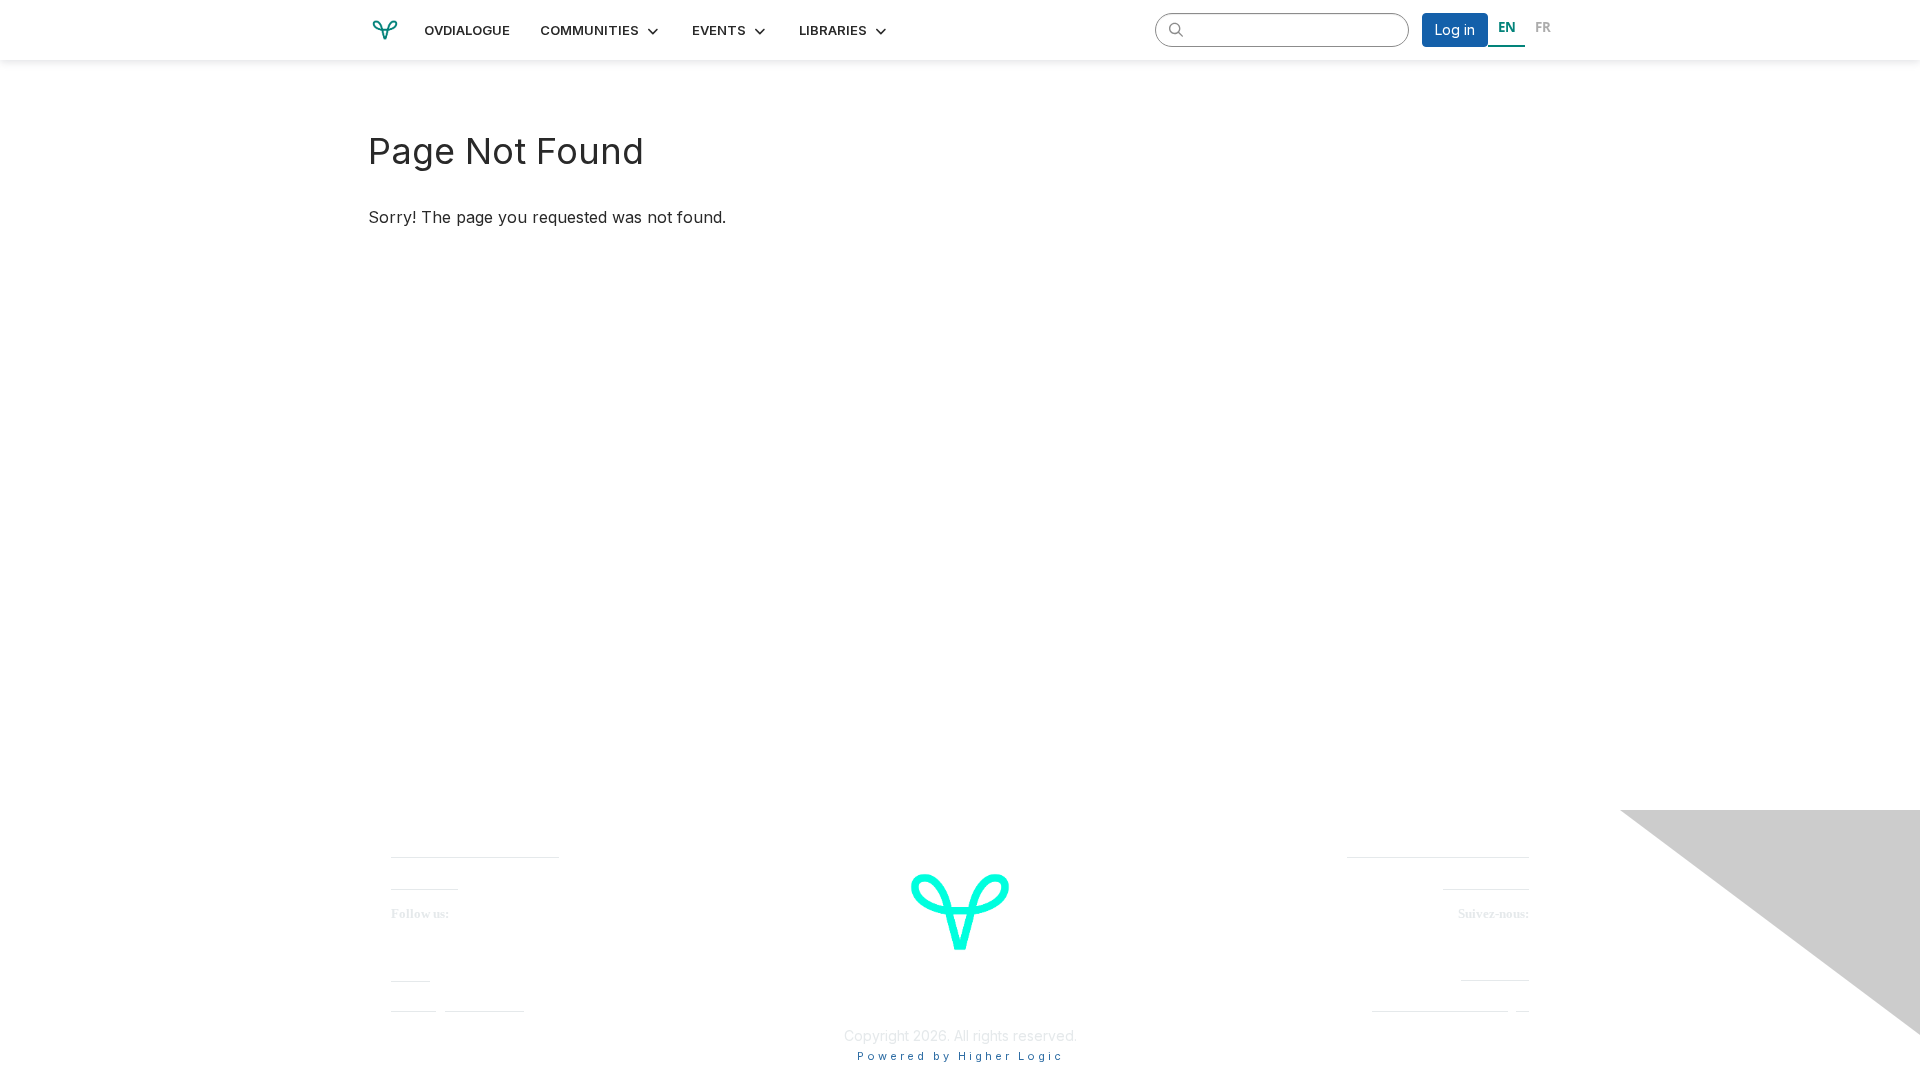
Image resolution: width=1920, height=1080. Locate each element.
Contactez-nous (1486, 883)
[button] (601, 30)
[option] (1542, 30)
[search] (1176, 29)
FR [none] (1543, 27)
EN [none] (1507, 27)
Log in (1455, 29)
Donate (410, 975)
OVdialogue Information (457, 1005)
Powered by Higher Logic (960, 1056)
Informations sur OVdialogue (1450, 1005)
